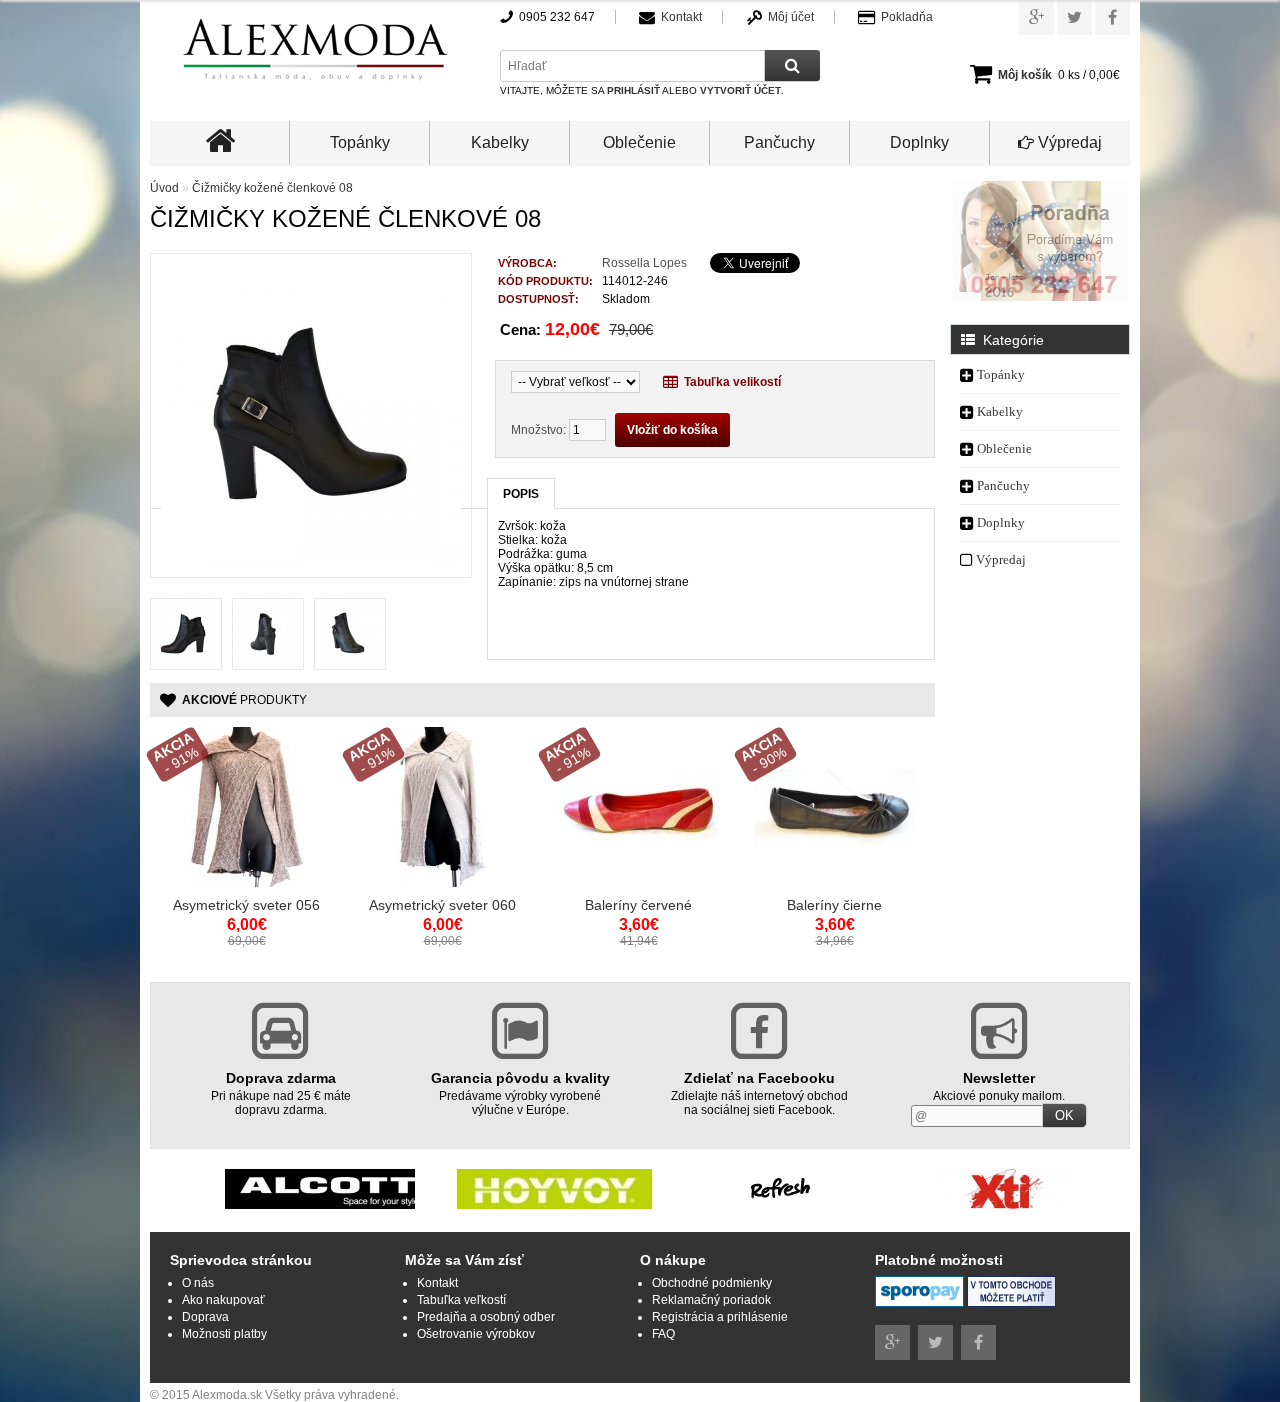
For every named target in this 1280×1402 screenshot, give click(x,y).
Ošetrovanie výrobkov (476, 1334)
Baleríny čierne (834, 905)
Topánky (360, 142)
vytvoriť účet (740, 90)
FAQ (663, 1334)
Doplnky (919, 142)
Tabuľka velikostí (729, 382)
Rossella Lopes (644, 263)
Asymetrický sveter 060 (442, 905)
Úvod (164, 188)
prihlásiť (633, 90)
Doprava (205, 1317)
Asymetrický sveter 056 (246, 905)
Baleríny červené (638, 905)
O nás (198, 1283)
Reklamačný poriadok (711, 1300)
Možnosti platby (224, 1334)
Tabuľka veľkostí (461, 1300)
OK (1064, 1115)
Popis (521, 494)
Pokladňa (907, 17)
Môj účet (791, 17)
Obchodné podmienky (712, 1283)
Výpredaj (1068, 142)
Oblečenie (639, 142)
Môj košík (1025, 75)
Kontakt (681, 17)
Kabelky (500, 142)
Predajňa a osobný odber (486, 1317)
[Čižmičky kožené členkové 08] (311, 560)
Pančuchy (779, 142)
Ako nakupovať (223, 1300)
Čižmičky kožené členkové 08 (272, 188)
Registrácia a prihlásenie (720, 1317)
